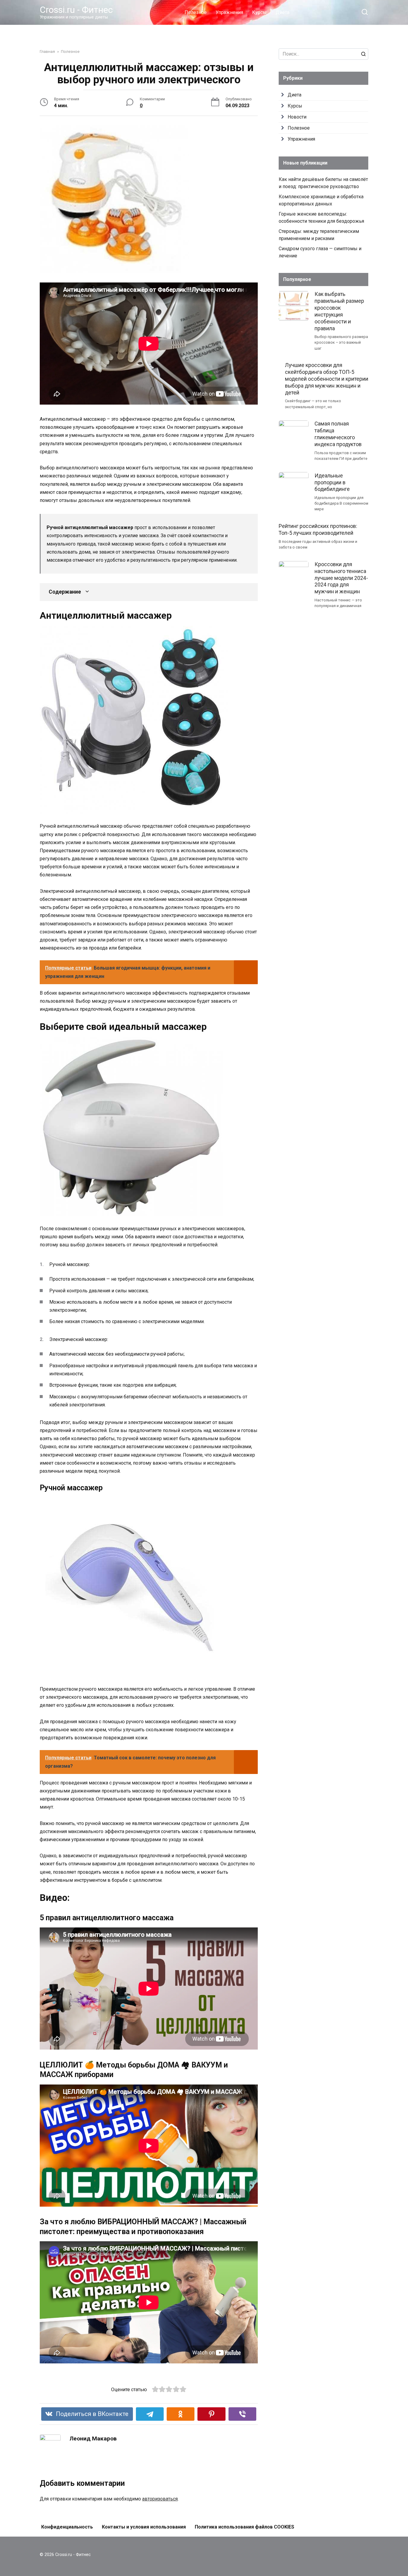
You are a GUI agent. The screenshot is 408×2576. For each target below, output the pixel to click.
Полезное (196, 12)
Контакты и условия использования (144, 2527)
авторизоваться (160, 2499)
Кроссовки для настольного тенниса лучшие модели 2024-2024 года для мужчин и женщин (341, 578)
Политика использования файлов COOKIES (244, 2527)
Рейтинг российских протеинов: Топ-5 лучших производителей (318, 530)
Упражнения (229, 12)
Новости (297, 117)
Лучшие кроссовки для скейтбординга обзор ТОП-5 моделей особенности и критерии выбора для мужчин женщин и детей (327, 379)
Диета (283, 12)
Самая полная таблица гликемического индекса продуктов (338, 434)
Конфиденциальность (67, 2527)
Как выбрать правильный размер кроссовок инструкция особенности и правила (339, 311)
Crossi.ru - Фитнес (76, 10)
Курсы (259, 12)
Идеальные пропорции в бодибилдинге (332, 482)
